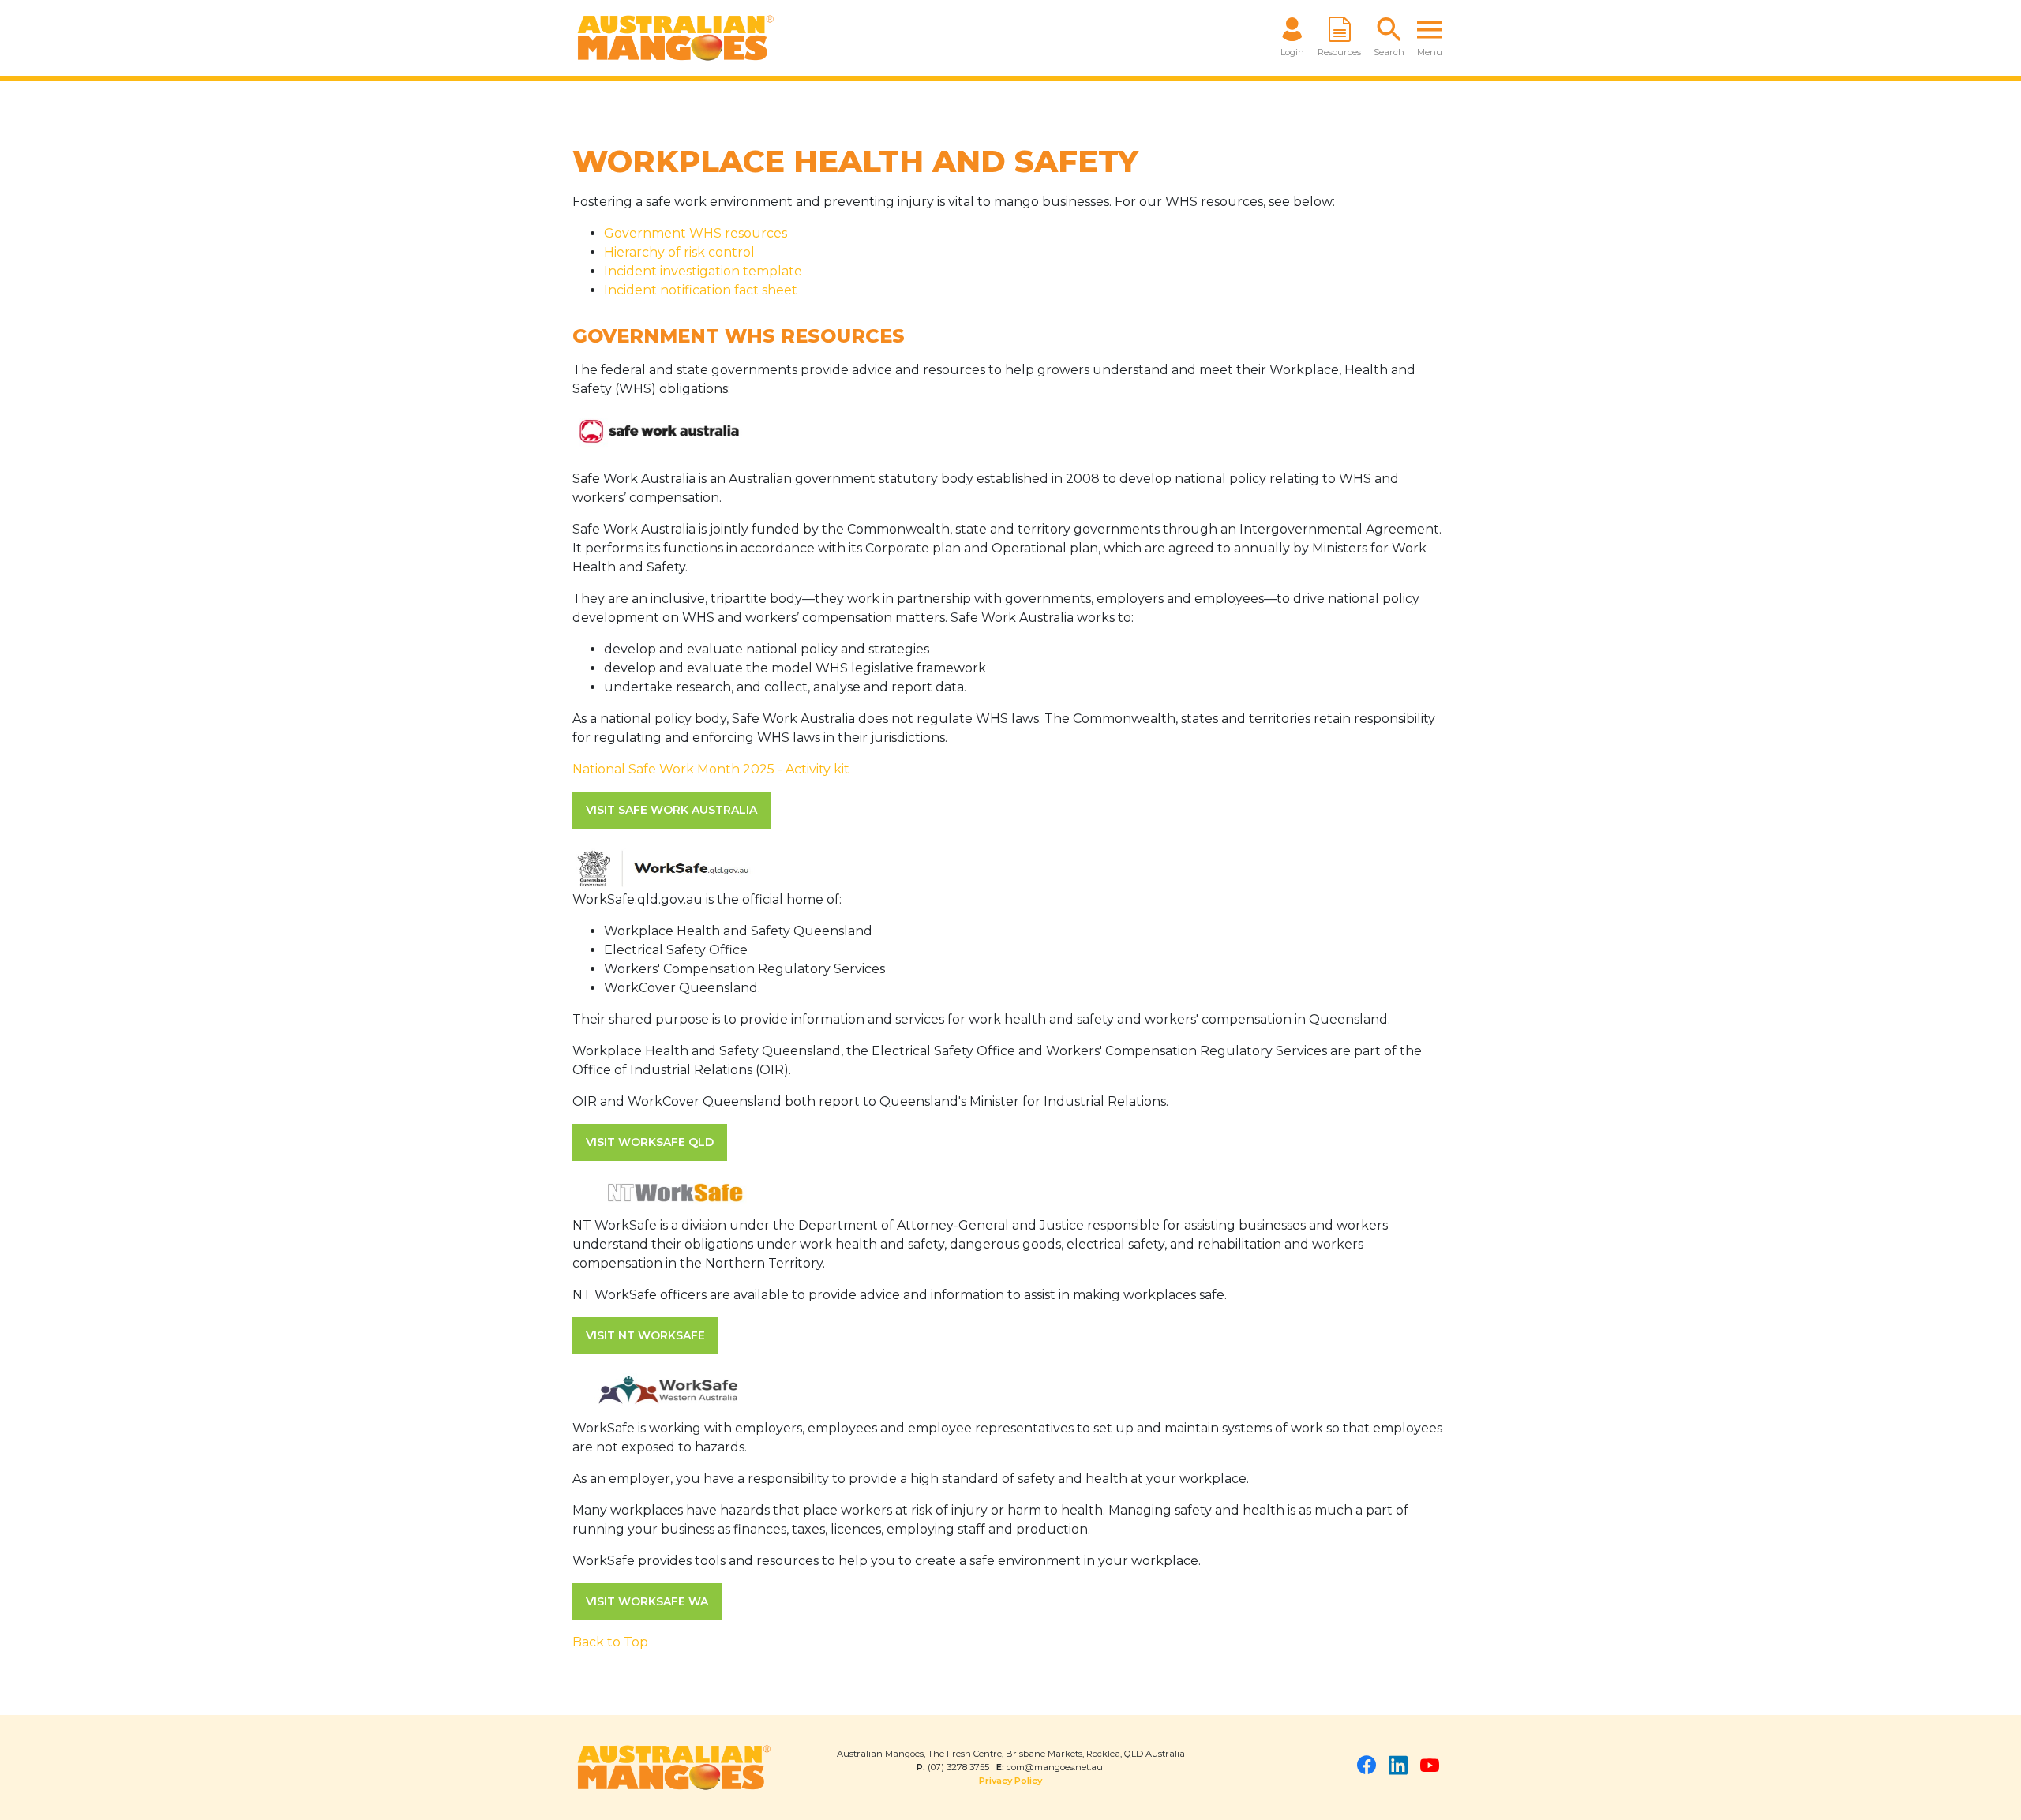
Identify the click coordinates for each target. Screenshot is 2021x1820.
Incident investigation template (703, 271)
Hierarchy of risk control (679, 252)
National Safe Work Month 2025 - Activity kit (711, 769)
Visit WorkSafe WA (647, 1601)
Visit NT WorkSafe (645, 1335)
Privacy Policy (1010, 1781)
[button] (1389, 38)
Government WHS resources (696, 233)
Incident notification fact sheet (701, 290)
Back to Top (610, 1642)
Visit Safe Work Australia (671, 810)
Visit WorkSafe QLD (650, 1142)
